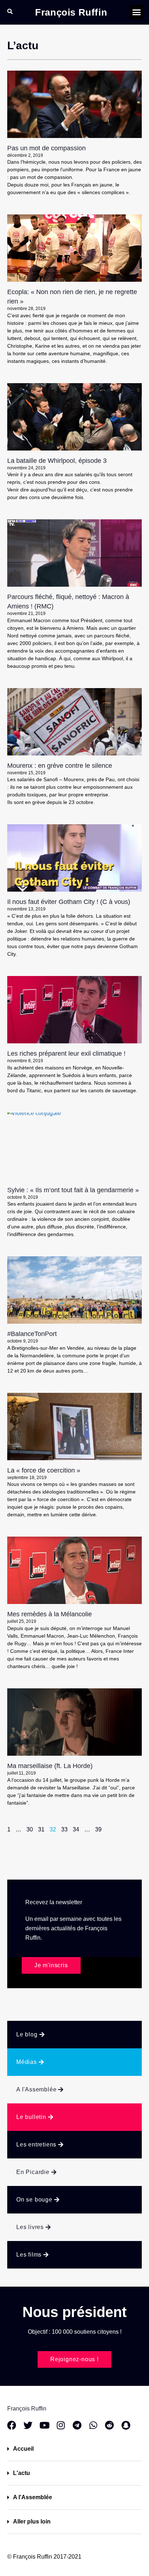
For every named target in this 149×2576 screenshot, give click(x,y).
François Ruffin (71, 12)
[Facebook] (12, 2425)
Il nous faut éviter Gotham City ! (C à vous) (69, 902)
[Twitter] (28, 2425)
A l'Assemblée (33, 2497)
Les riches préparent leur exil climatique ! (66, 1054)
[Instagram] (61, 2425)
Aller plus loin (32, 2521)
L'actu (22, 2473)
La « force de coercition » (44, 1470)
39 (98, 1829)
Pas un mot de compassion (46, 148)
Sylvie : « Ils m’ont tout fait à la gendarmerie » (73, 1190)
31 (41, 1829)
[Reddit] (109, 2425)
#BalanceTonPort (32, 1334)
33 (64, 1829)
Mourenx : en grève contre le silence (60, 766)
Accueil (23, 2449)
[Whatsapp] (93, 2425)
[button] (137, 12)
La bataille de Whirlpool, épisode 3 (57, 461)
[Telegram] (77, 2425)
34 (76, 1829)
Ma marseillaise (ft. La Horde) (50, 1766)
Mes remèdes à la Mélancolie (50, 1614)
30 (30, 1829)
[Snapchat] (126, 2425)
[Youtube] (44, 2425)
